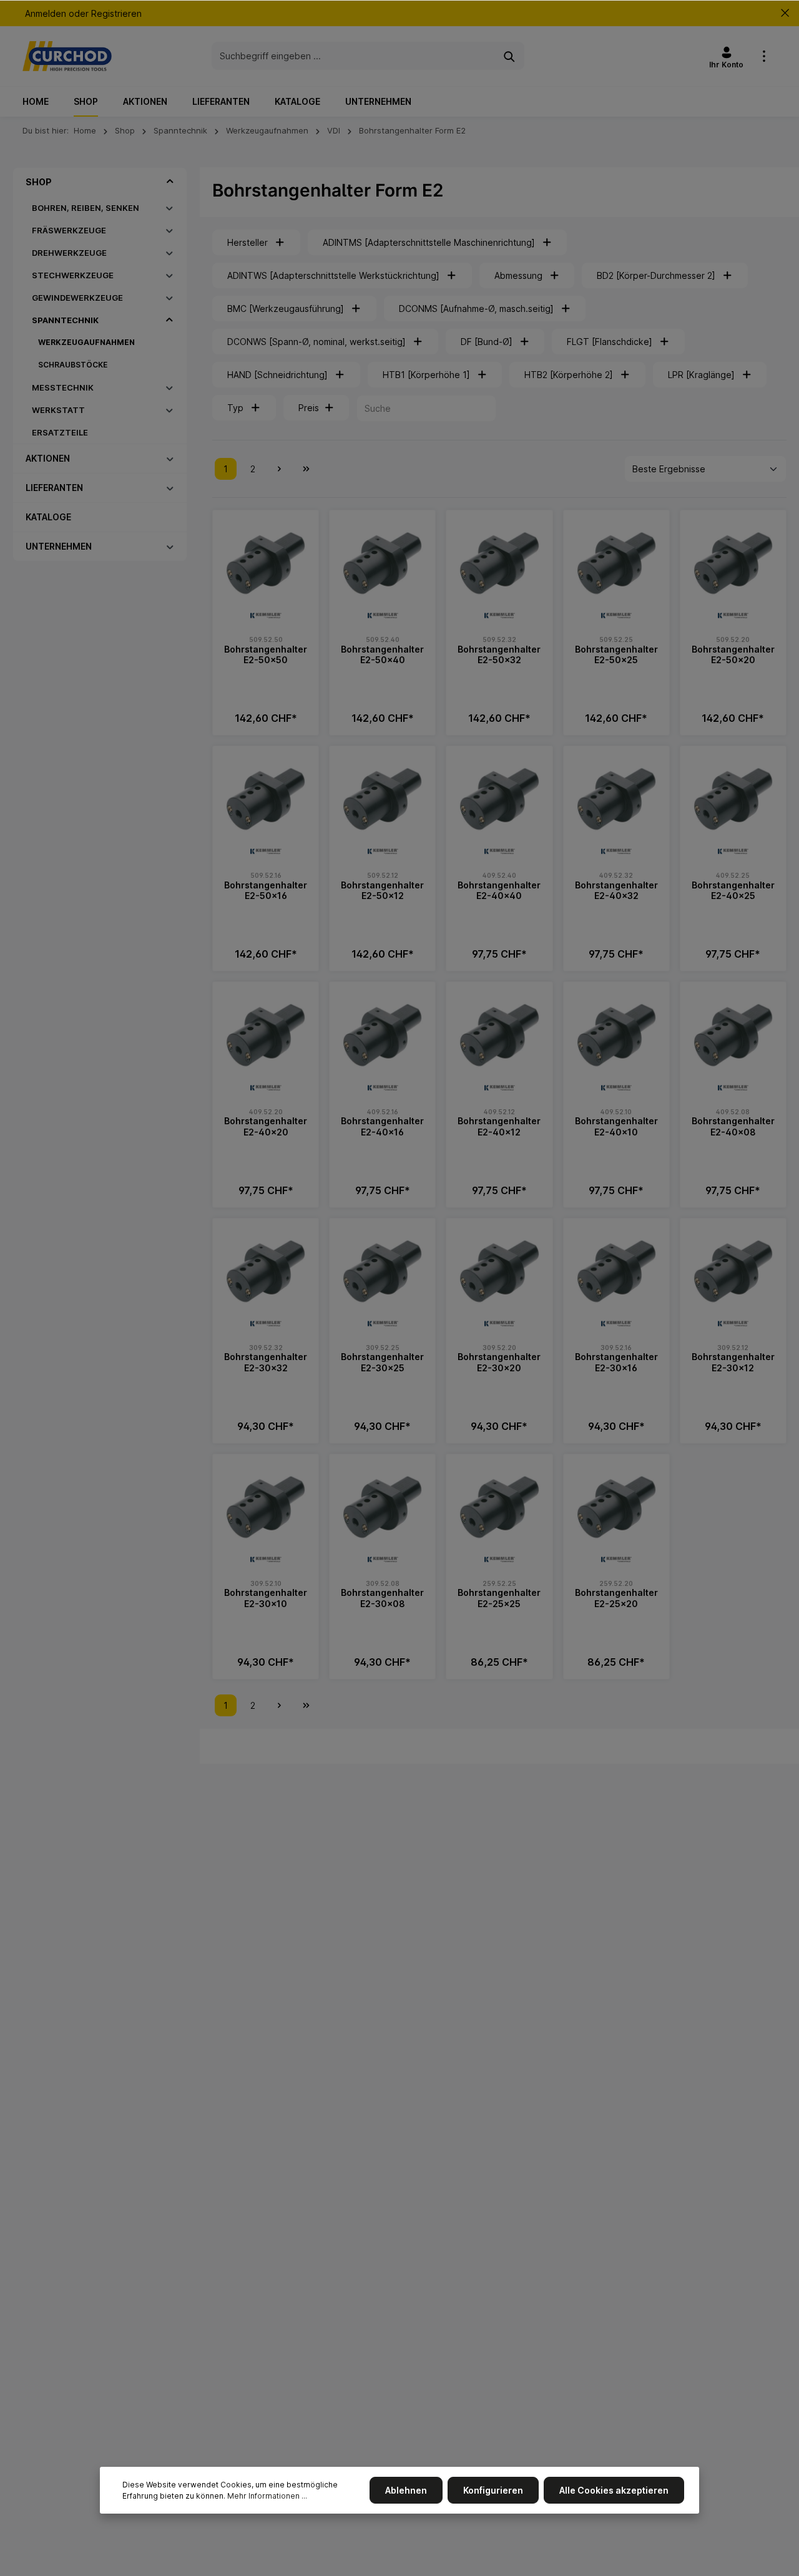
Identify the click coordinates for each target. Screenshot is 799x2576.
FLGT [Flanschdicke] (610, 342)
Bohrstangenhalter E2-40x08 (733, 1126)
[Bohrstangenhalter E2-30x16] (616, 1271)
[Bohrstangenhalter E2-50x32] (499, 563)
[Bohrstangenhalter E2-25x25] (499, 1507)
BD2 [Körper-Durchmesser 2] (656, 275)
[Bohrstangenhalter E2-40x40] (499, 799)
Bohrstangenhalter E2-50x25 (616, 655)
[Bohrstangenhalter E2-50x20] (733, 563)
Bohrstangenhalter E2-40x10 (616, 1126)
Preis (309, 408)
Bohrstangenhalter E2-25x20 (616, 1598)
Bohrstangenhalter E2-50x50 (266, 655)
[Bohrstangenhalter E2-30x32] (266, 1271)
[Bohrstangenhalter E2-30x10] (266, 1507)
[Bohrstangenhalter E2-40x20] (266, 1035)
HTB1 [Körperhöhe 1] (426, 375)
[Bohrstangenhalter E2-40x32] (616, 799)
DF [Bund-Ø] (487, 342)
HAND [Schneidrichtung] (277, 375)
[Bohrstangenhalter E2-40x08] (733, 1035)
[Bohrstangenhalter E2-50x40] (382, 563)
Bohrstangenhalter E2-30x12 (733, 1362)
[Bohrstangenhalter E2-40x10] (616, 1035)
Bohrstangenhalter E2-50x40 (382, 655)
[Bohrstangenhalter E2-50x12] (382, 799)
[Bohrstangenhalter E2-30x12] (733, 1271)
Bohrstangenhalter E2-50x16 (266, 891)
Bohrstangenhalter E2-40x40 (499, 891)
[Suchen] (510, 56)
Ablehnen (406, 2490)
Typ (235, 408)
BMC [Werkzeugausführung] (286, 309)
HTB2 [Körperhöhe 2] (569, 375)
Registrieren (116, 13)
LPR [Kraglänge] (701, 375)
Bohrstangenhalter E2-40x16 (382, 1126)
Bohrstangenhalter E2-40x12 (499, 1126)
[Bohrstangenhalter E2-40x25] (733, 799)
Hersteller (248, 242)
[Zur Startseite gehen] (67, 56)
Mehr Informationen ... (267, 2496)
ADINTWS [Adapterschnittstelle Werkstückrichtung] (333, 275)
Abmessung (518, 275)
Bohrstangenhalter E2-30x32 (266, 1362)
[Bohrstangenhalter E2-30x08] (382, 1507)
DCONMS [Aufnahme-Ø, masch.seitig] (476, 309)
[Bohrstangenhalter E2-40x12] (499, 1035)
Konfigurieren (493, 2490)
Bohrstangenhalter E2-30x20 (499, 1362)
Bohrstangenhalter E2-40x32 (616, 891)
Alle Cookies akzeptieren (614, 2490)
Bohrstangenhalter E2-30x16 (616, 1362)
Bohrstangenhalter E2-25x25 (499, 1598)
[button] (170, 182)
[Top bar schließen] (785, 13)
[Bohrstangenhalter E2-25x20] (616, 1507)
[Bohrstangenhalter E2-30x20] (499, 1271)
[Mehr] (764, 56)
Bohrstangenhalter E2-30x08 (382, 1598)
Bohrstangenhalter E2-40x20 (266, 1126)
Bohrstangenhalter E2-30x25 (382, 1362)
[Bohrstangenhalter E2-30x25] (382, 1271)
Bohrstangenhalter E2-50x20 (733, 655)
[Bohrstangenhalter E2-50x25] (616, 563)
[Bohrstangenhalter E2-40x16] (382, 1035)
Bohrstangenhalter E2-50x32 (499, 655)
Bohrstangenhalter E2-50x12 (382, 891)
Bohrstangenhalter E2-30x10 (266, 1598)
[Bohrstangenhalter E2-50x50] (266, 563)
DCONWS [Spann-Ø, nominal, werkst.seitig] (316, 342)
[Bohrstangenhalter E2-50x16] (266, 799)
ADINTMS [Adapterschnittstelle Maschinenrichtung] (429, 242)
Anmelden (46, 13)
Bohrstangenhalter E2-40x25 (733, 891)
